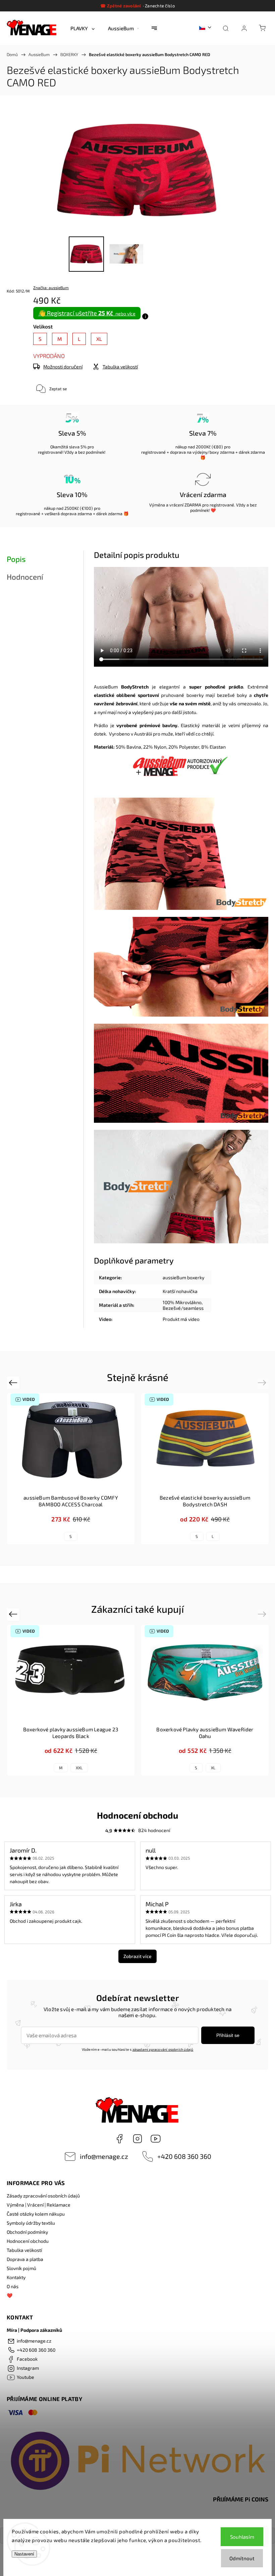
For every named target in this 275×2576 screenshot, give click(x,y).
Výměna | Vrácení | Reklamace (39, 2205)
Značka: (51, 287)
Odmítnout (242, 2558)
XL (213, 1768)
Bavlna (134, 747)
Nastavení (24, 2554)
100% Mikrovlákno (182, 1302)
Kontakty (16, 2277)
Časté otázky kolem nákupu (36, 2214)
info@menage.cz (104, 2156)
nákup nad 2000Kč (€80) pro (203, 447)
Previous (14, 1382)
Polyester (189, 747)
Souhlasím (242, 2537)
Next (263, 1382)
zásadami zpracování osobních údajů (163, 2049)
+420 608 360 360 (184, 2156)
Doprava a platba (25, 2259)
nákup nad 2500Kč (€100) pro (72, 508)
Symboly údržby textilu (31, 2223)
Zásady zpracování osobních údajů (43, 2196)
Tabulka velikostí (24, 2250)
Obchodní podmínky (27, 2232)
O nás (13, 2286)
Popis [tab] (16, 559)
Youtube (156, 2139)
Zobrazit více (137, 1956)
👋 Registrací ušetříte (87, 313)
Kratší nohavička (180, 1291)
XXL (79, 1768)
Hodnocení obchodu (28, 2241)
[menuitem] (82, 28)
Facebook (119, 2139)
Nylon (160, 747)
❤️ (10, 2295)
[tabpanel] (205, 1469)
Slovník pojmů (21, 2268)
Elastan (218, 747)
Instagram (137, 2139)
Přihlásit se (228, 2035)
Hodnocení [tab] (25, 577)
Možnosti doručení (63, 367)
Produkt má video (181, 1319)
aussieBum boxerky (183, 1277)
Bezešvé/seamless (183, 1308)
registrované (50, 452)
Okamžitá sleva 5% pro (72, 447)
